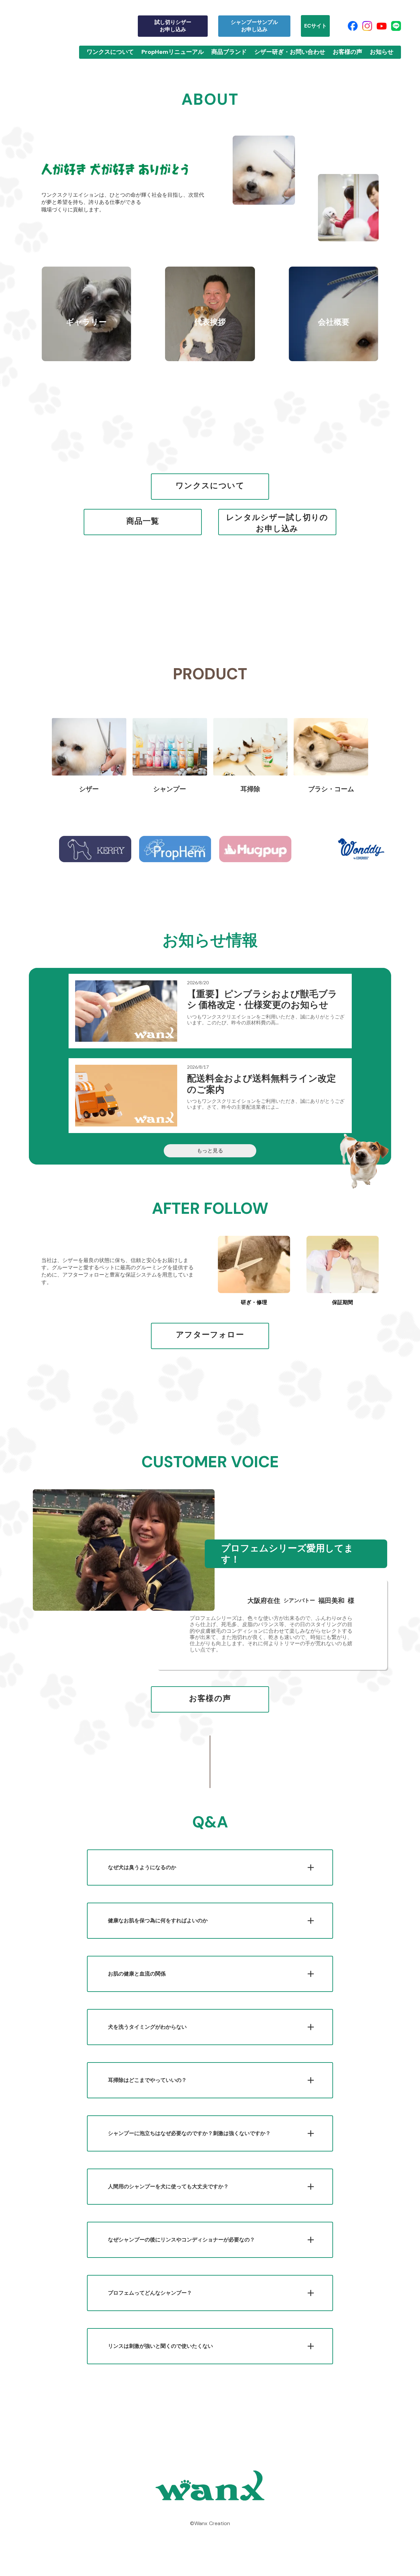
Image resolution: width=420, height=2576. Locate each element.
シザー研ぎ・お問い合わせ (290, 52)
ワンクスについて (110, 52)
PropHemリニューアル (173, 52)
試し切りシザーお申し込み (173, 26)
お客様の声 (347, 52)
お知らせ (382, 52)
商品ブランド (229, 52)
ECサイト (315, 26)
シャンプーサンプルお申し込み (254, 26)
